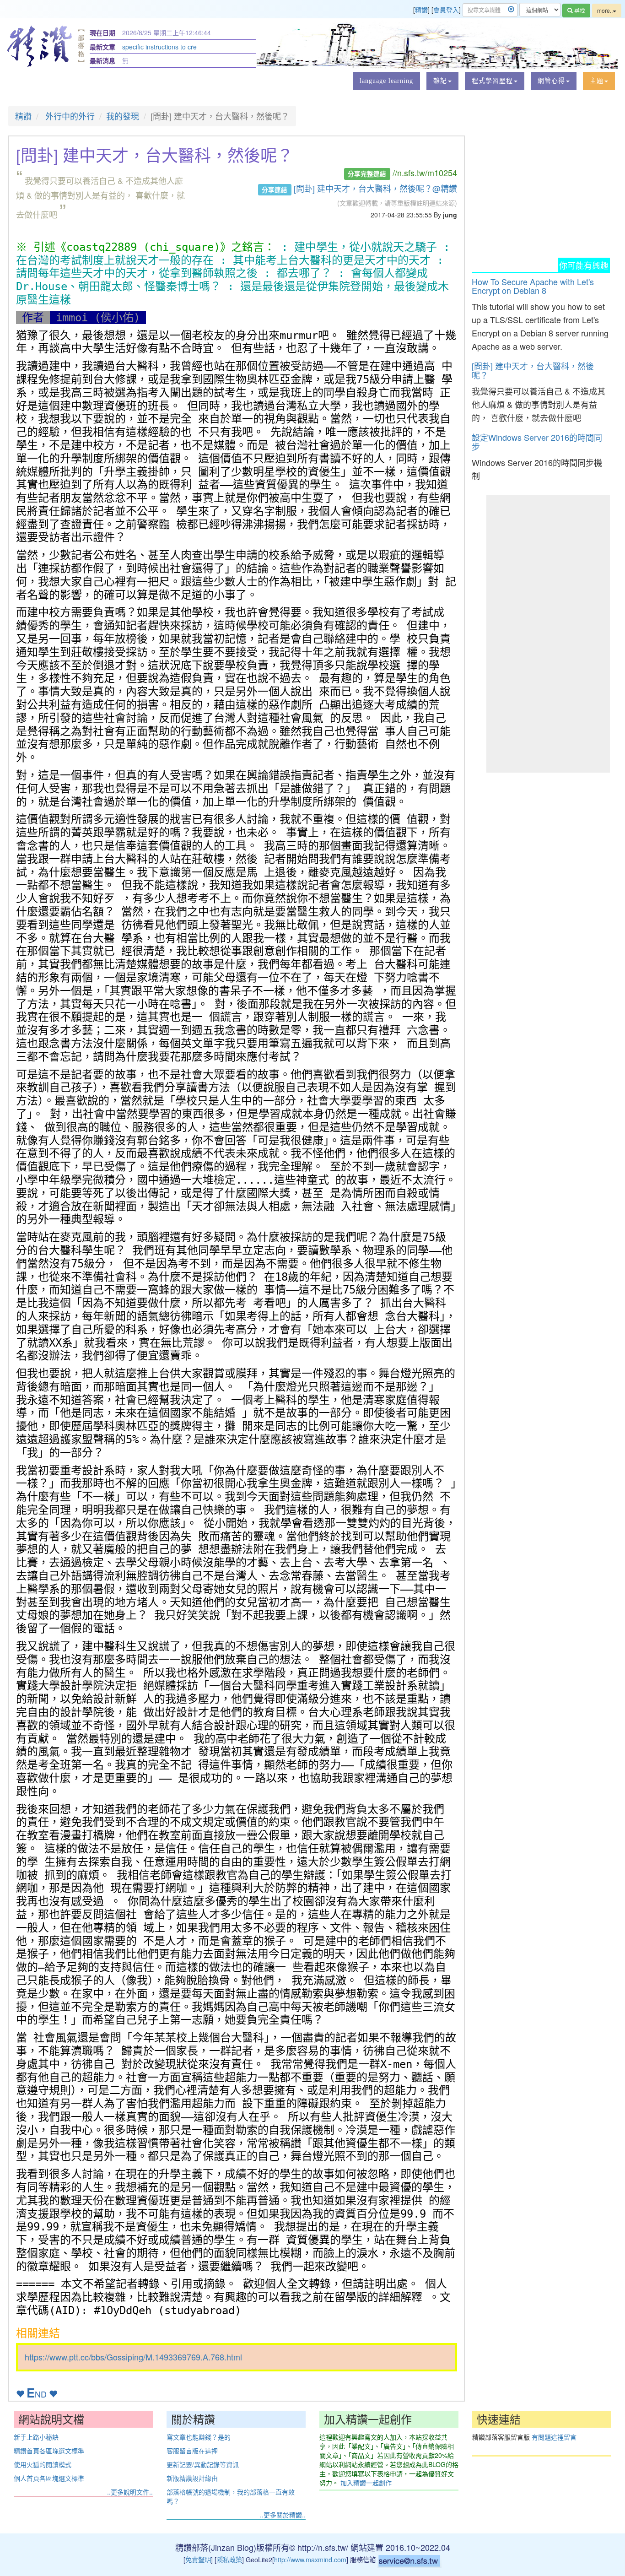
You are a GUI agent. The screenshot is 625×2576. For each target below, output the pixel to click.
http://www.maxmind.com (310, 2559)
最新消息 (102, 60)
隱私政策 (229, 2559)
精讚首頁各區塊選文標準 (49, 2451)
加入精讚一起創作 (366, 2483)
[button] (442, 81)
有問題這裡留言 (554, 2437)
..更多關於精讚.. (283, 2515)
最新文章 (102, 47)
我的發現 (123, 116)
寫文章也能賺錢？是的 (199, 2437)
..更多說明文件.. (130, 2492)
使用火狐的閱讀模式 (43, 2464)
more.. (605, 10)
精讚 (421, 10)
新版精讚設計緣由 (192, 2478)
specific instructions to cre (159, 47)
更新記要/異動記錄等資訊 (203, 2464)
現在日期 (102, 32)
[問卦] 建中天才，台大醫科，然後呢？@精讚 (375, 188)
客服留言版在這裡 (192, 2451)
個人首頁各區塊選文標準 (49, 2478)
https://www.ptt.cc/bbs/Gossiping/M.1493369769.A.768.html (133, 2357)
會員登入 (446, 10)
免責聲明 (198, 2559)
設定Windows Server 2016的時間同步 (537, 442)
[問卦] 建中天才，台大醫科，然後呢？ (533, 370)
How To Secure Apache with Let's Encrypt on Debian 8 (533, 286)
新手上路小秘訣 (36, 2437)
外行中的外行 (69, 116)
